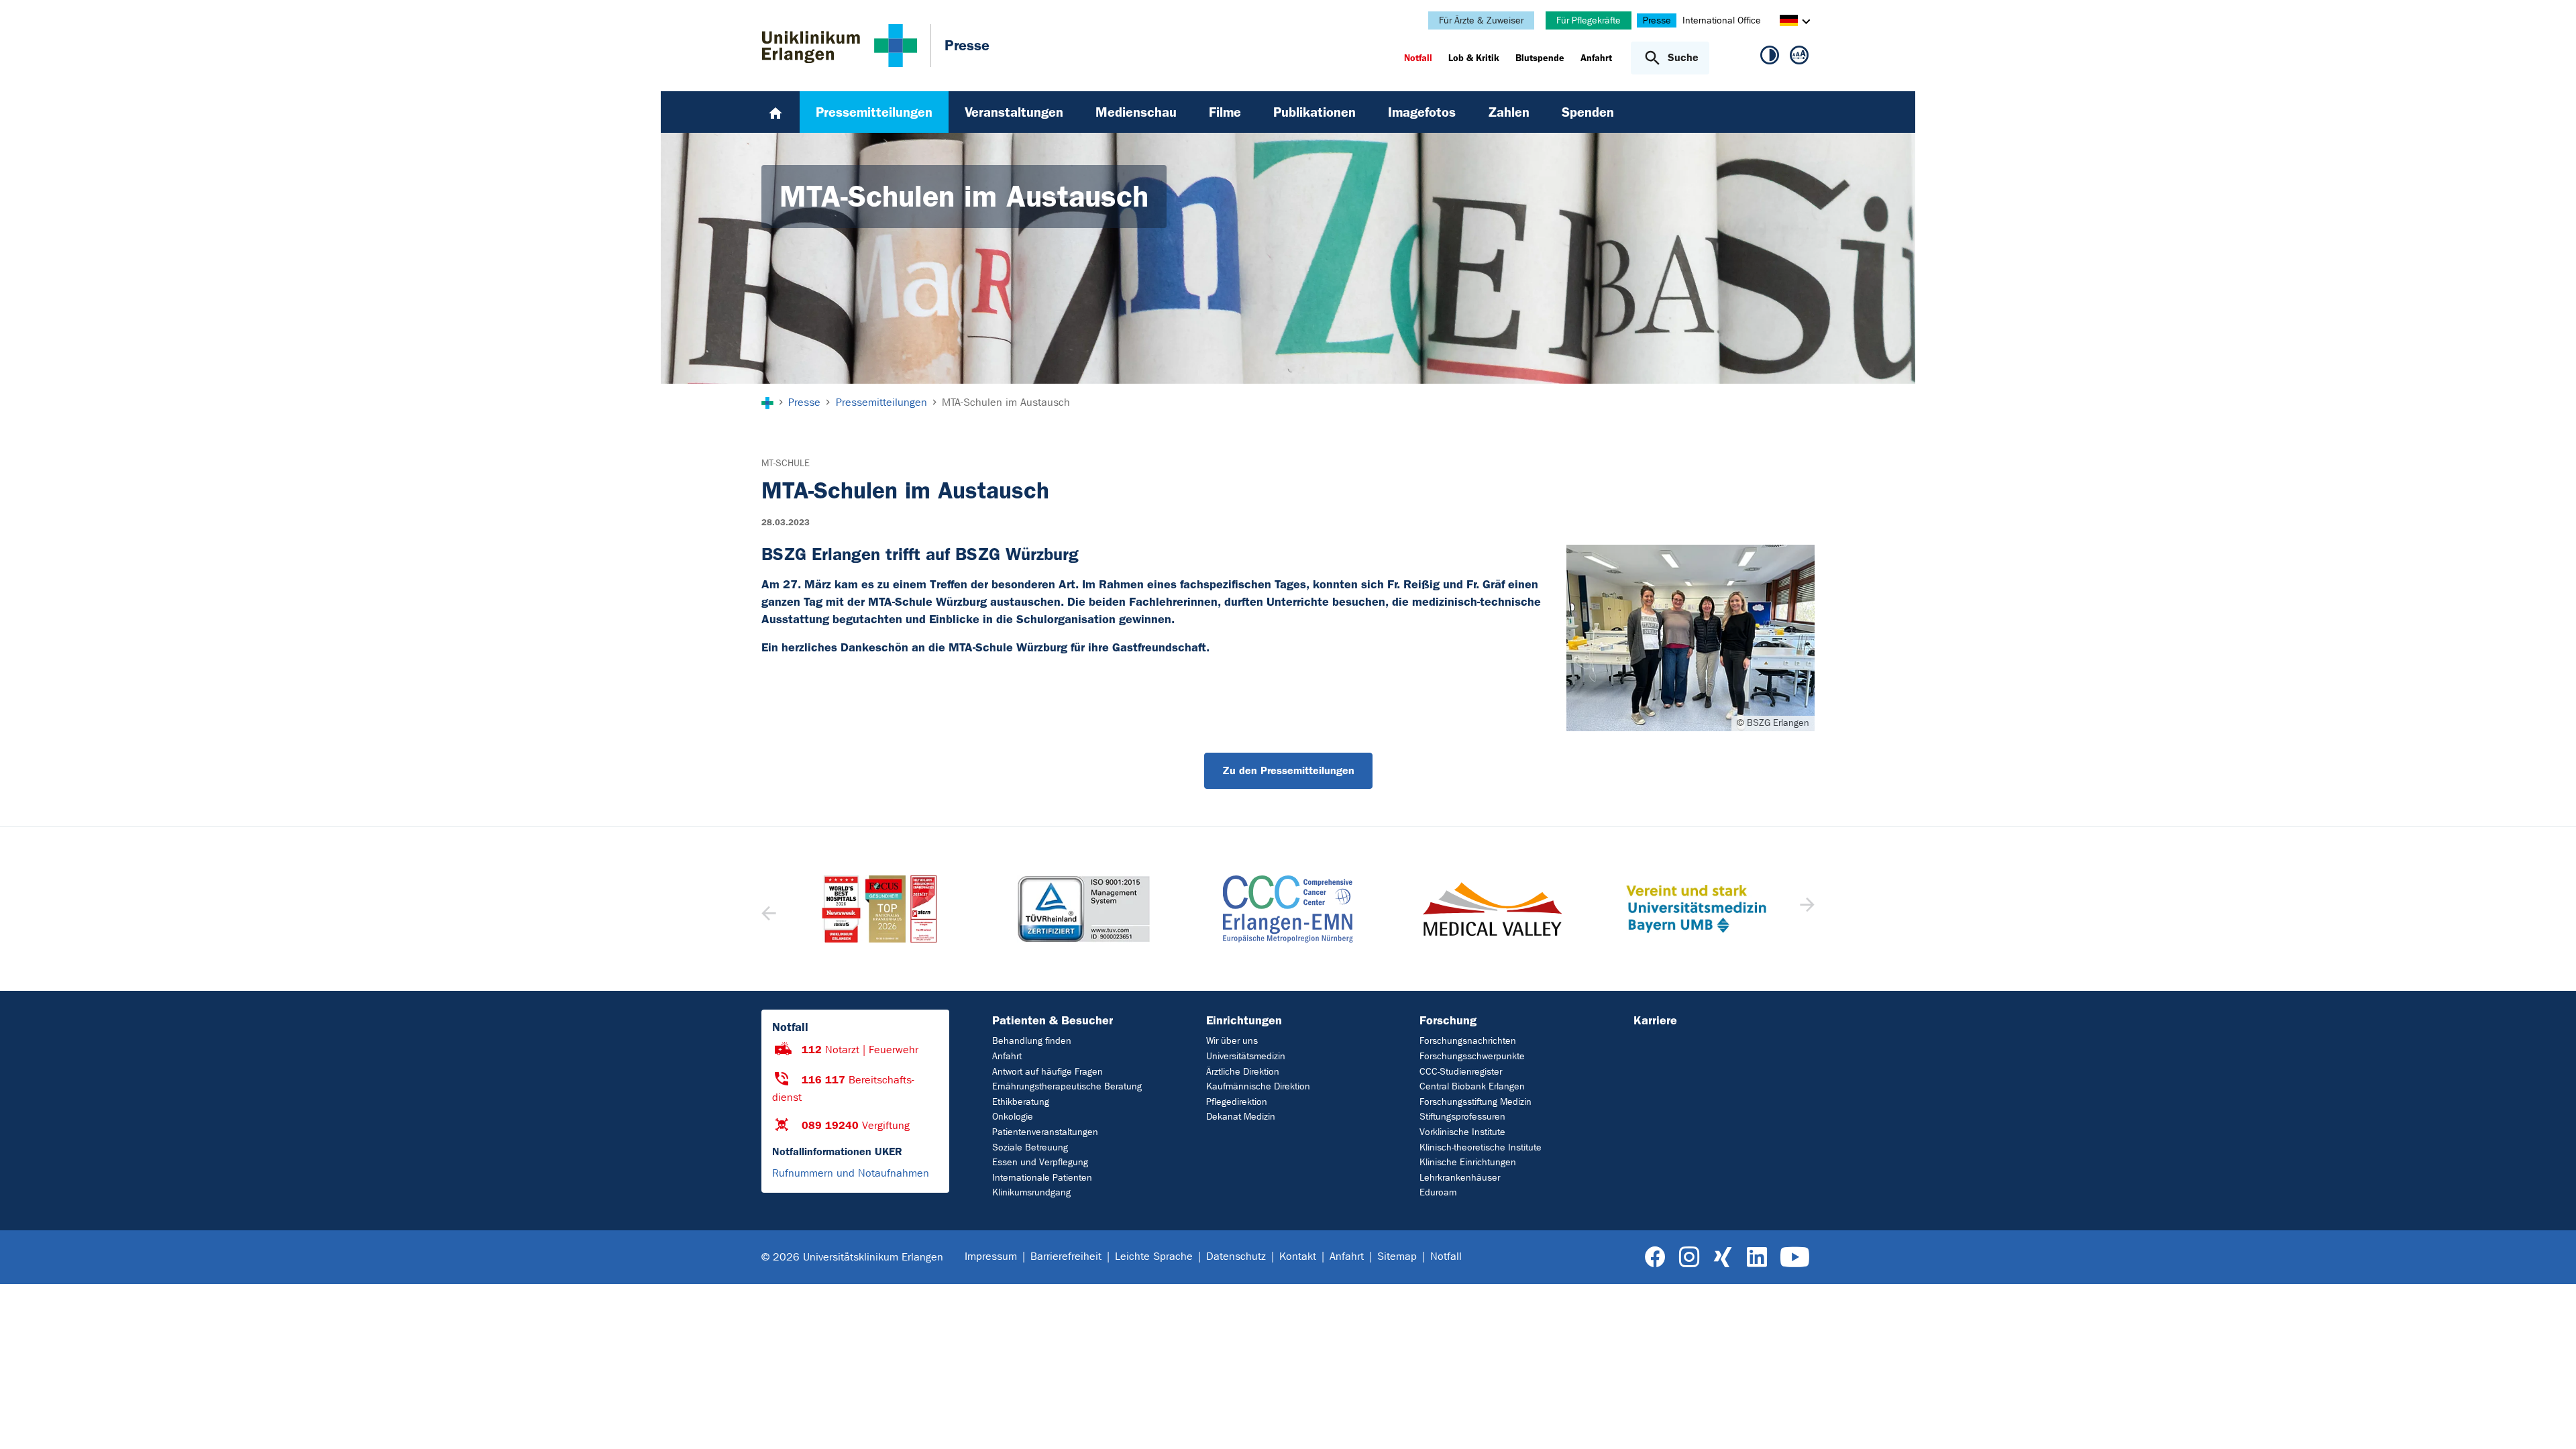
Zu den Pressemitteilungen (1288, 770)
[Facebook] (1655, 1257)
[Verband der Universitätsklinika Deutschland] (1696, 909)
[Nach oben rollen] (2550, 1421)
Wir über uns (1232, 1041)
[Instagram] (1689, 1257)
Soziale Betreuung (1030, 1147)
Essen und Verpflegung (1040, 1162)
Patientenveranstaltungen (1045, 1132)
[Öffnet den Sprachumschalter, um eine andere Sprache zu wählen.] (1789, 22)
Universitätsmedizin (1246, 1056)
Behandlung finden (1032, 1041)
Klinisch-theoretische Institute (1481, 1147)
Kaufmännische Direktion (1258, 1086)
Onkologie (1013, 1117)
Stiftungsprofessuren (1462, 1117)
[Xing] (1723, 1257)
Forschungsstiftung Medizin (1475, 1102)
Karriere (1655, 1020)
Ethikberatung (1021, 1102)
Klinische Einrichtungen (1468, 1162)
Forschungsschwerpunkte (1472, 1056)
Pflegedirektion (1237, 1102)
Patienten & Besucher (1053, 1020)
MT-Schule (786, 463)
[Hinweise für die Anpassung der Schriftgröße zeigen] (1799, 58)
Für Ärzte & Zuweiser (1481, 20)
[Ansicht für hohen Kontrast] (1770, 58)
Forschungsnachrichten (1468, 1041)
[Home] (775, 112)
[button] (1806, 909)
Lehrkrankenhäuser (1460, 1178)
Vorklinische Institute (1462, 1132)
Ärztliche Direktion (1243, 1072)
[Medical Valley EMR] (1288, 909)
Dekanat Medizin (1241, 1117)
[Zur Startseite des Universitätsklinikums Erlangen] (840, 46)
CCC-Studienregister (1461, 1072)
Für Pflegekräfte (1589, 20)
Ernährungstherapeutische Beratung (1067, 1086)
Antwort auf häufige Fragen (1048, 1072)
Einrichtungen (1244, 1020)
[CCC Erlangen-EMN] (1083, 909)
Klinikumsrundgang (1031, 1192)
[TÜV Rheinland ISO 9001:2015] (879, 909)
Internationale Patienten (1042, 1178)
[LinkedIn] (1757, 1257)
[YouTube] (1795, 1257)
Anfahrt (1007, 1056)
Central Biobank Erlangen (1472, 1086)
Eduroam (1438, 1192)
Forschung (1448, 1020)
